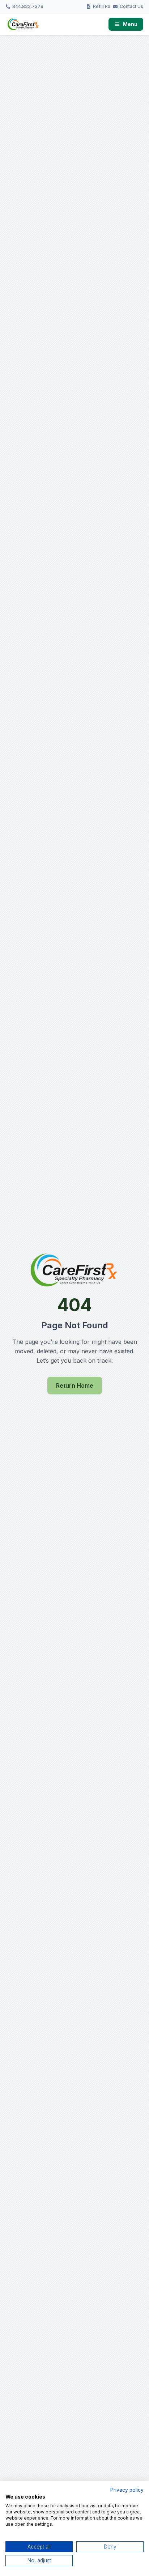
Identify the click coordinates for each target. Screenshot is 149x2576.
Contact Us (131, 6)
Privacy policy (127, 2490)
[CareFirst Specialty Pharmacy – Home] (23, 24)
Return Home (75, 1385)
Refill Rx (102, 6)
